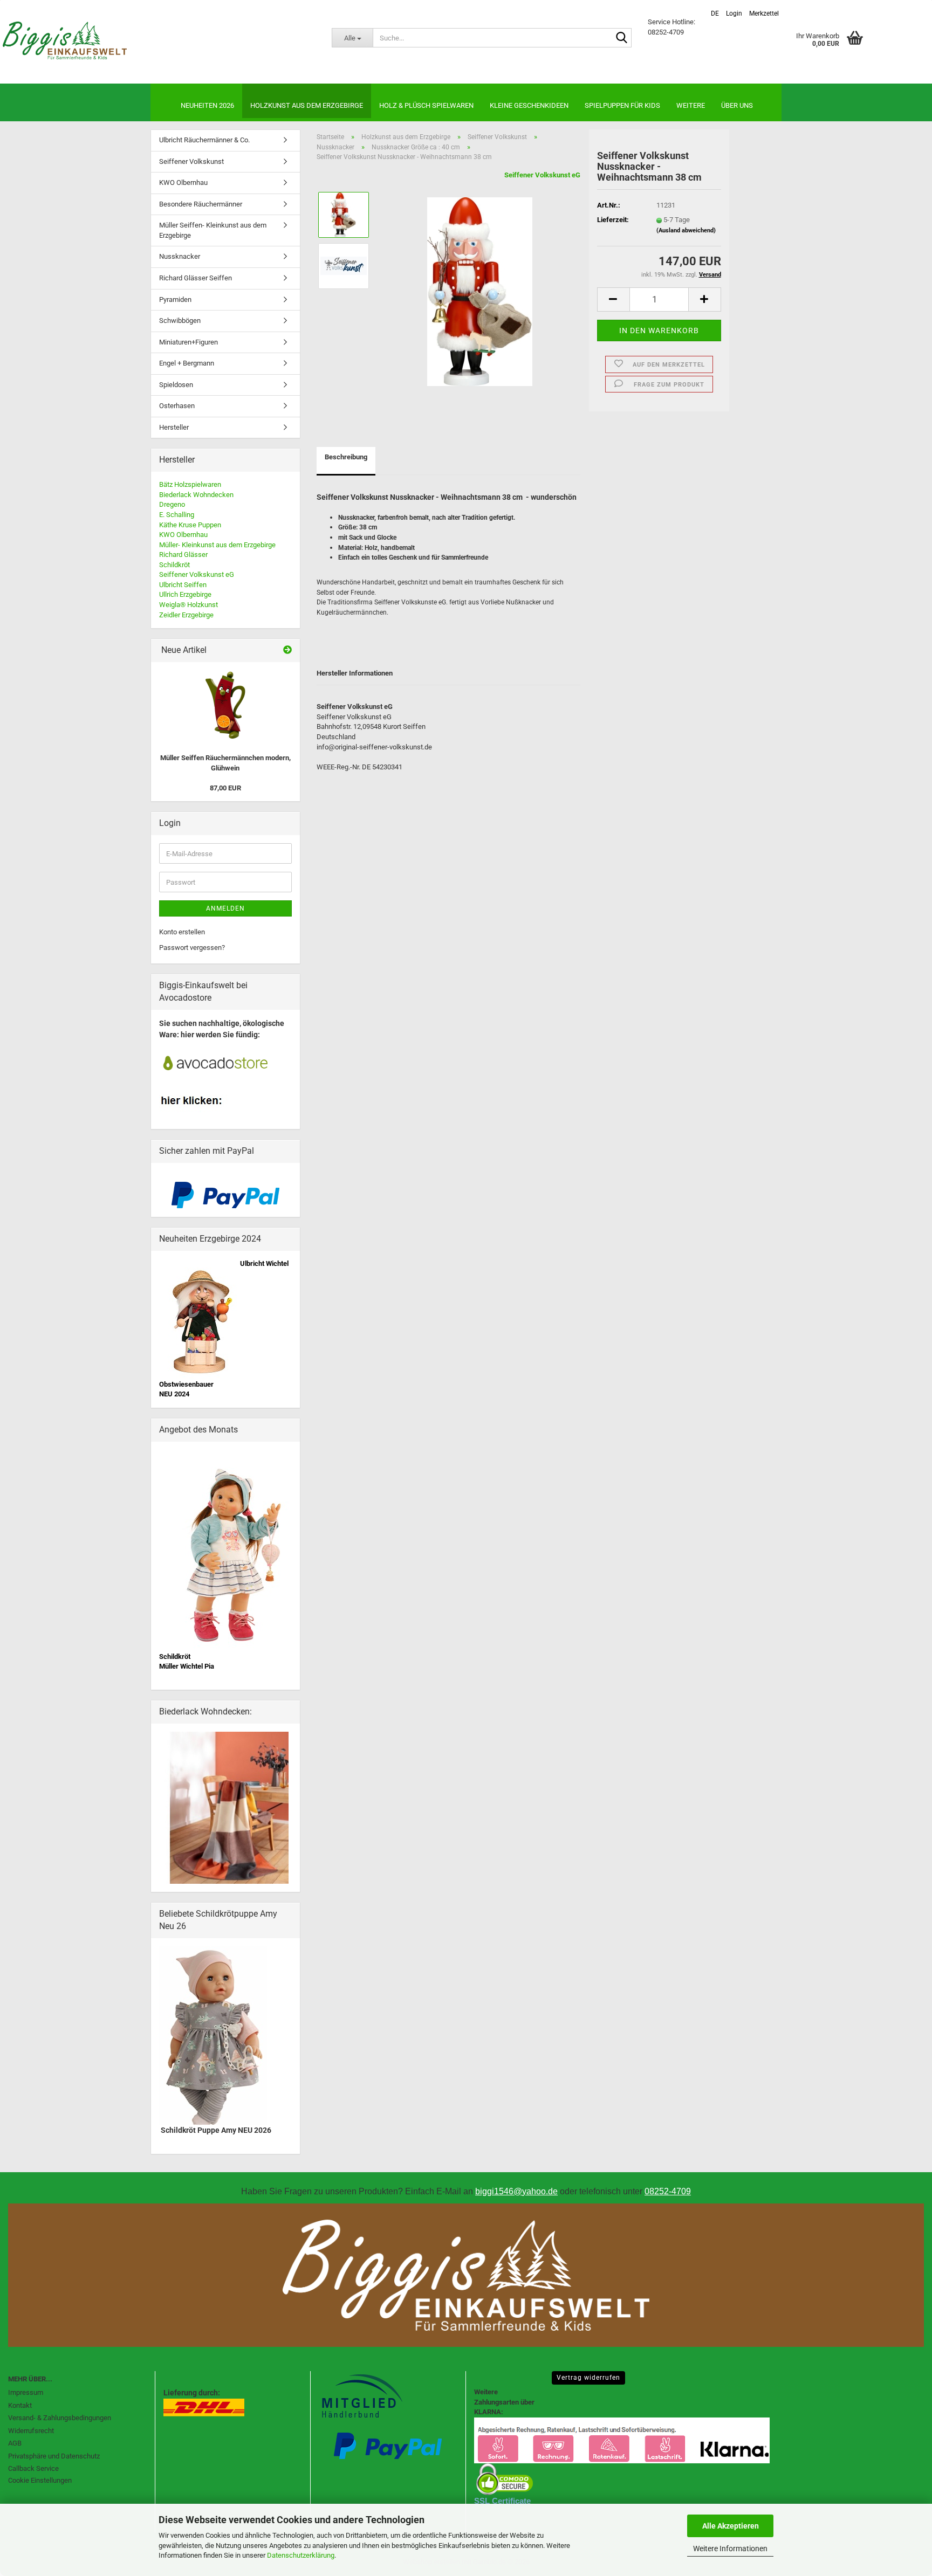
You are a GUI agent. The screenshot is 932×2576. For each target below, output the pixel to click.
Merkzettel (763, 13)
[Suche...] (621, 38)
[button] (713, 9)
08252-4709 (668, 2191)
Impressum (26, 2392)
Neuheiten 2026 (207, 105)
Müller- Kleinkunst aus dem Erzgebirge (217, 545)
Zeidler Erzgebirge (186, 615)
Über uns (737, 105)
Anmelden (225, 908)
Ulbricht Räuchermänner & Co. (204, 140)
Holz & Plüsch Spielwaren (426, 105)
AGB (15, 2443)
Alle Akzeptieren (731, 2526)
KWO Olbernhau (183, 182)
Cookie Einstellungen (40, 2480)
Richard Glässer (183, 555)
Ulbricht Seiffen (183, 585)
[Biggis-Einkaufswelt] (158, 40)
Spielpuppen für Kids (622, 105)
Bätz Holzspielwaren (190, 484)
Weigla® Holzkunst (189, 605)
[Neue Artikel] (287, 650)
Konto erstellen (182, 932)
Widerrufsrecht (31, 2431)
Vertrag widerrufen (588, 2378)
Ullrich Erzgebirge (185, 594)
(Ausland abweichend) (686, 230)
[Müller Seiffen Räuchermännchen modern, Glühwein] (225, 705)
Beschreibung (346, 457)
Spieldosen (176, 385)
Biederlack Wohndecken (196, 495)
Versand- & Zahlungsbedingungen (60, 2418)
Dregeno (172, 504)
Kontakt (20, 2405)
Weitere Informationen (730, 2549)
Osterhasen (177, 406)
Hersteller (174, 427)
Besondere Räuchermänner (201, 204)
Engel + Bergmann (187, 363)
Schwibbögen (180, 321)
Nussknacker (180, 256)
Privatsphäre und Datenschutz (54, 2456)
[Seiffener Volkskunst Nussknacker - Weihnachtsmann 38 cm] (480, 291)
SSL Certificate (502, 2501)
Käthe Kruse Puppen (190, 525)
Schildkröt (174, 565)
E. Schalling (177, 515)
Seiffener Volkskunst (191, 161)
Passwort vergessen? (192, 948)
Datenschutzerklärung (301, 2555)
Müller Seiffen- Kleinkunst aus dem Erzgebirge (213, 230)
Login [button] (733, 13)
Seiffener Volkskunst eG (542, 175)
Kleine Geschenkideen (529, 105)
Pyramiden (175, 299)
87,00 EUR (225, 788)
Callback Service (33, 2468)
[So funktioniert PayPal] (225, 1194)
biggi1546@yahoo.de (516, 2191)
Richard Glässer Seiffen (196, 278)
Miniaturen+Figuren (189, 342)
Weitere (691, 105)
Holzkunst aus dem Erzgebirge (307, 105)
